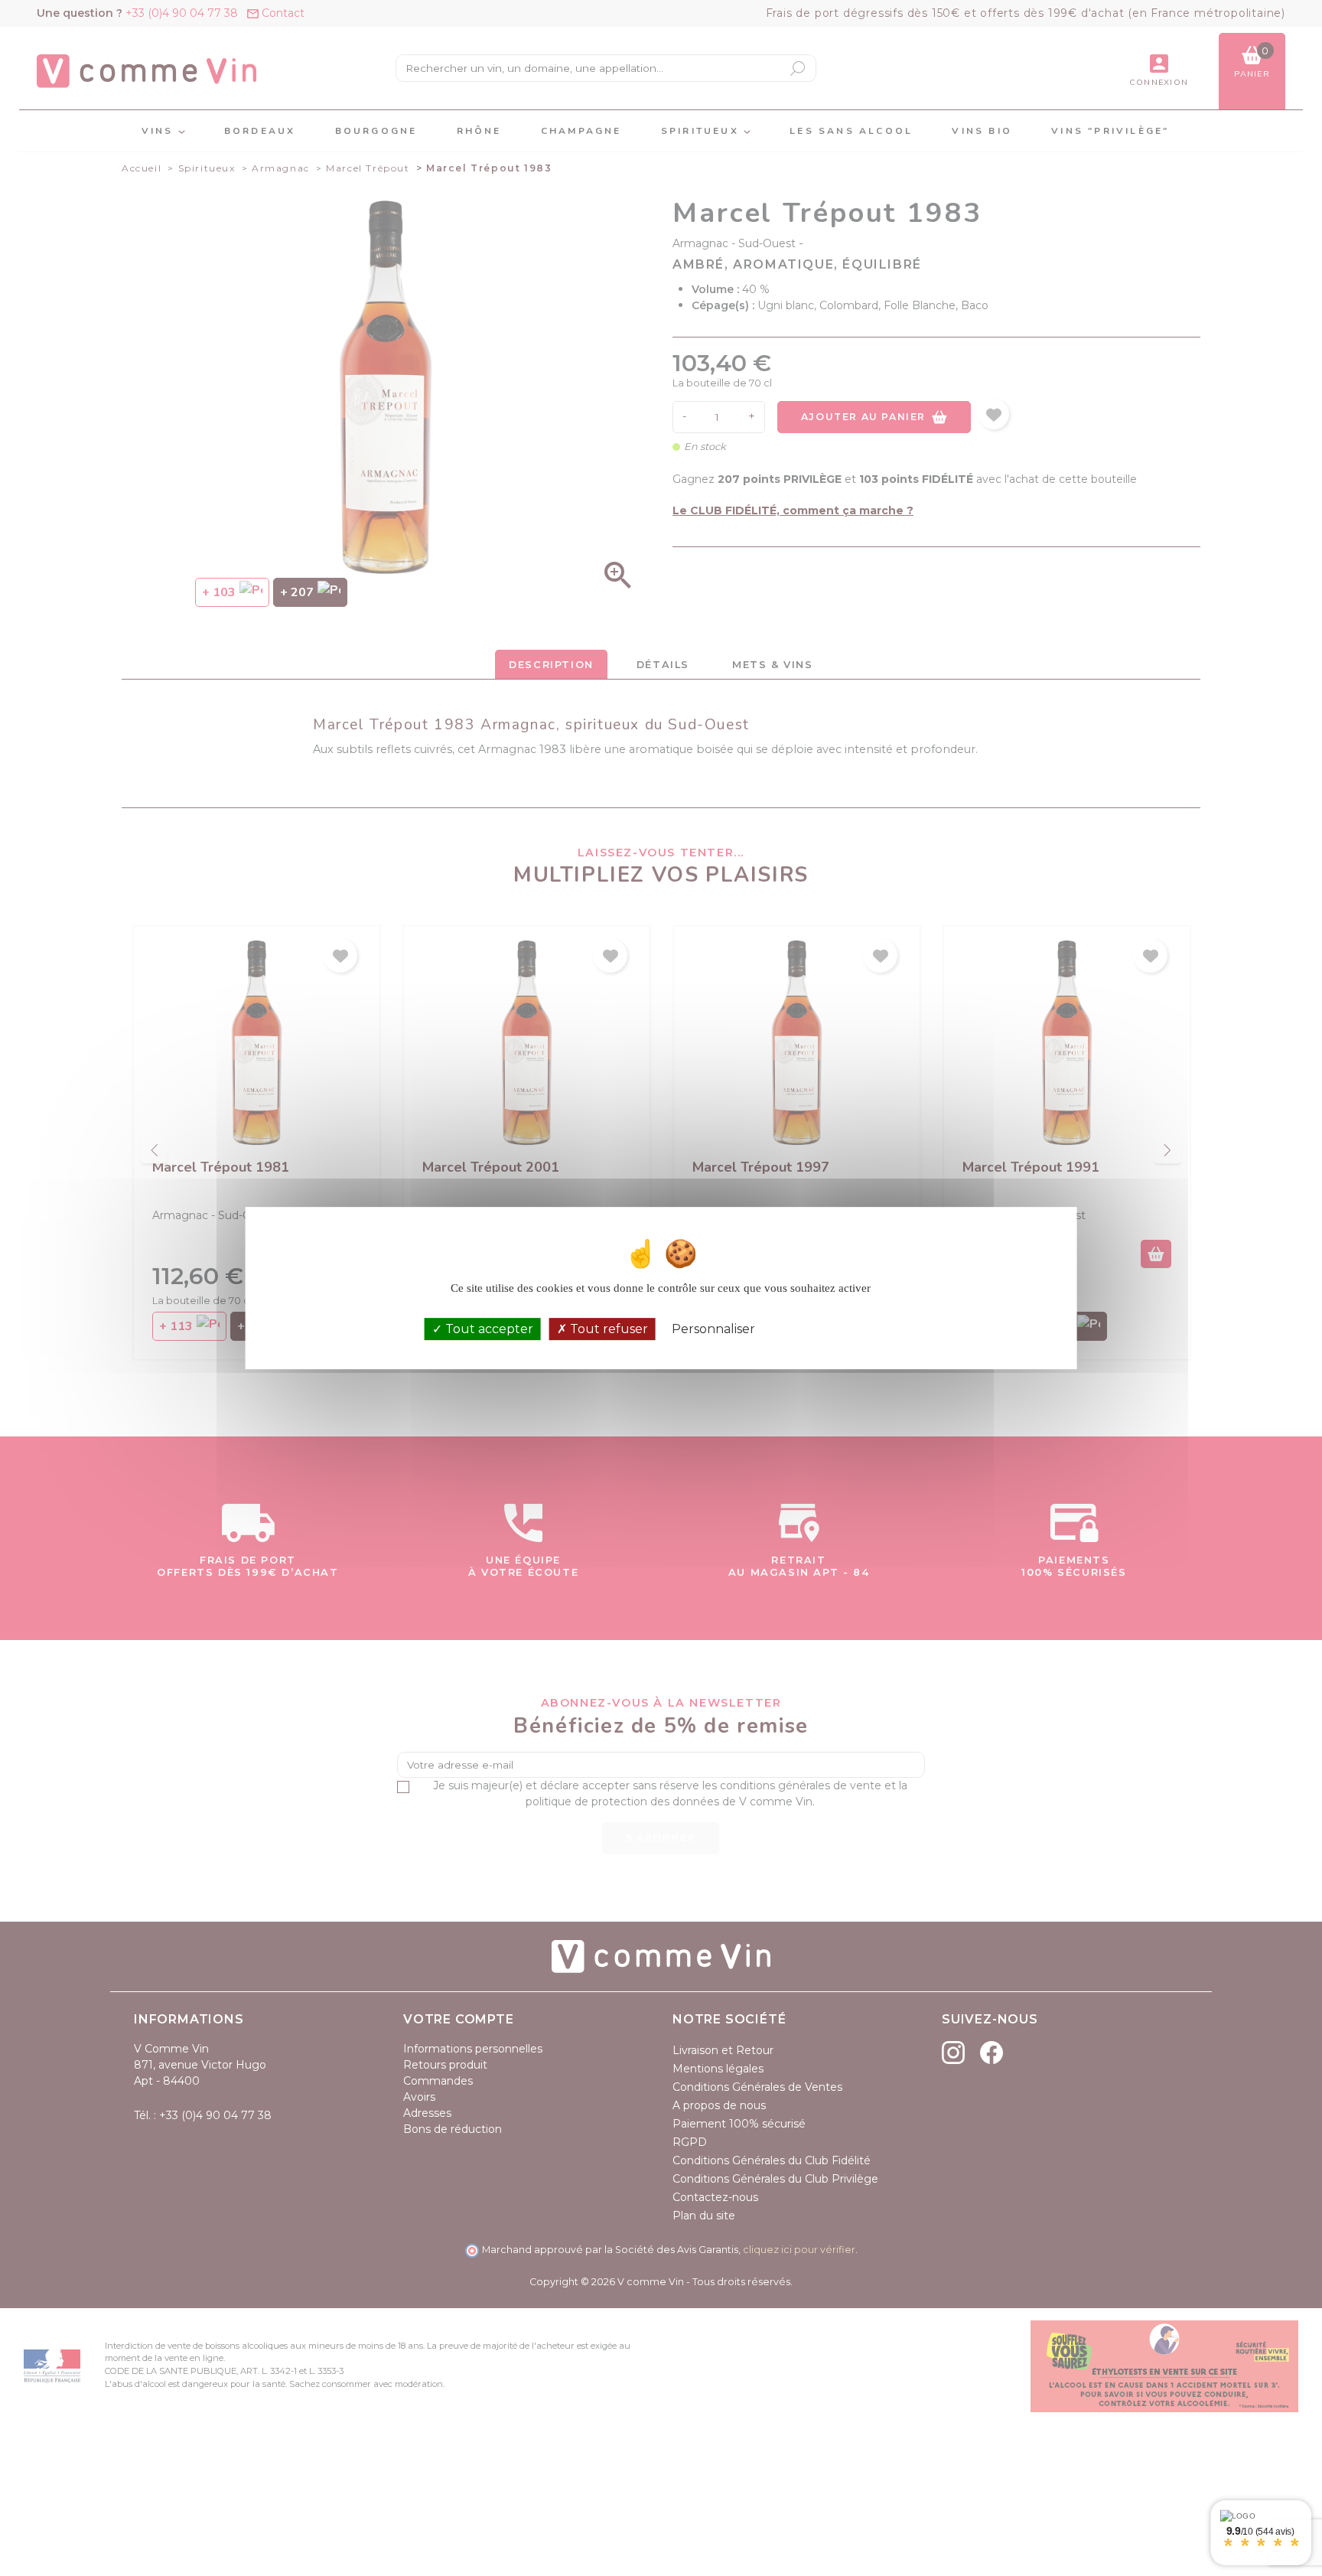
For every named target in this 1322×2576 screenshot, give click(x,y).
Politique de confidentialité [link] (834, 1329)
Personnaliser (713, 1329)
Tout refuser (607, 1329)
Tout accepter (488, 1329)
